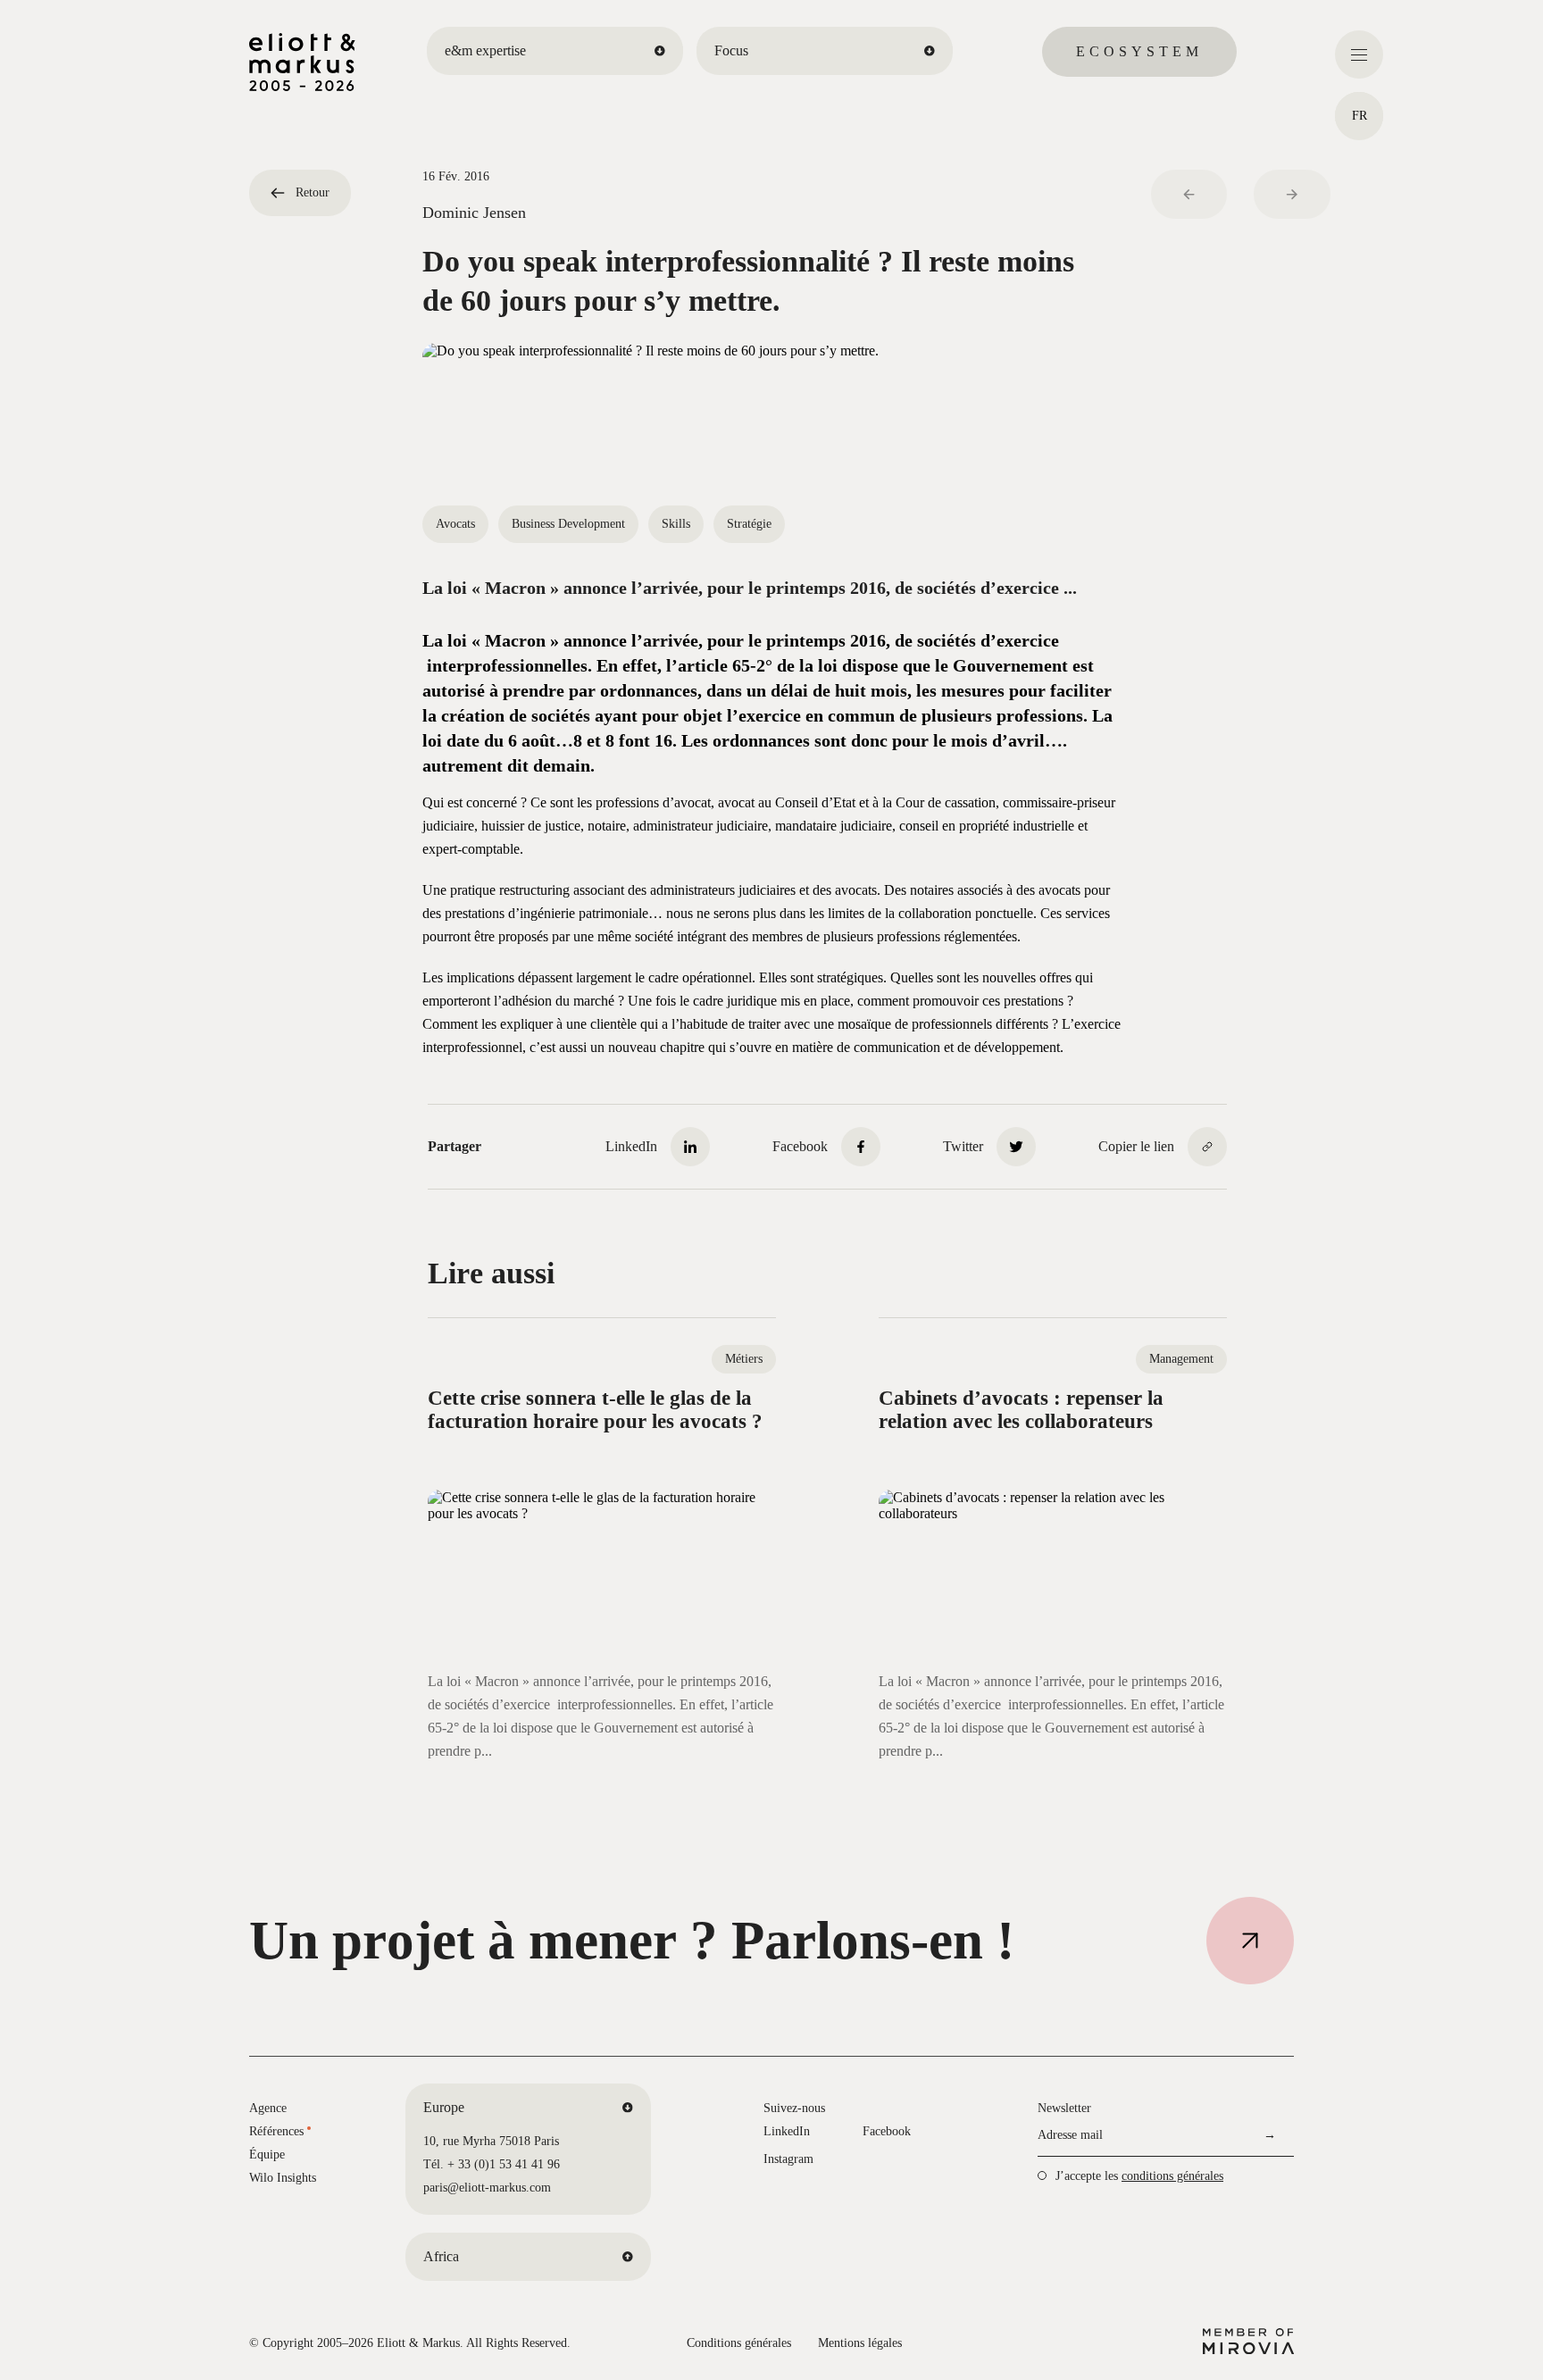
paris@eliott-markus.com (487, 2188)
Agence (268, 2108)
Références (276, 2131)
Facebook (887, 2131)
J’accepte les (1139, 2176)
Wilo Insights (283, 2178)
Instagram (788, 2159)
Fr (1360, 116)
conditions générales (1172, 2176)
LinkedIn (787, 2131)
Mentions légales (860, 2343)
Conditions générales (739, 2343)
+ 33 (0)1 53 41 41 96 (504, 2164)
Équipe (267, 2155)
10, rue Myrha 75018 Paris (491, 2141)
